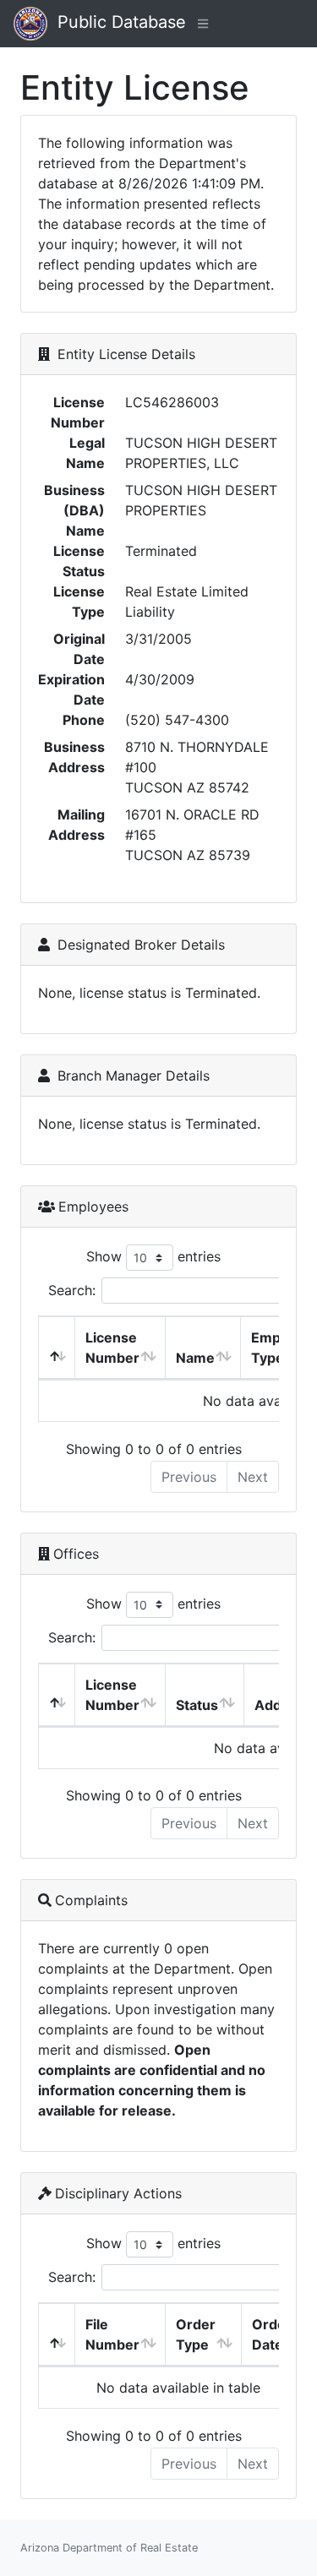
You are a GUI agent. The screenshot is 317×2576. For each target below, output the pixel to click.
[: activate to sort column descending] (57, 1348)
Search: (72, 1290)
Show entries (153, 1256)
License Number (112, 1348)
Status (197, 1705)
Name (195, 1358)
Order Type (196, 2334)
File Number (112, 2334)
